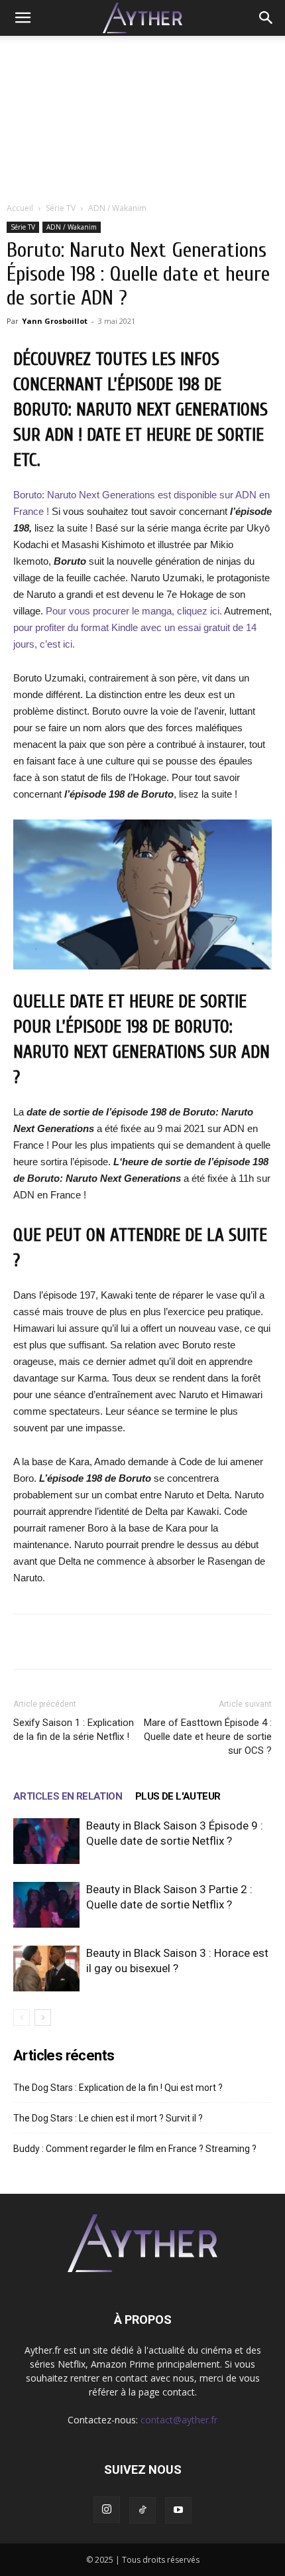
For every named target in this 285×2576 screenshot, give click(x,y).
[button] (23, 18)
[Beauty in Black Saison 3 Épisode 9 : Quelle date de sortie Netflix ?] (46, 1841)
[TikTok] (142, 2510)
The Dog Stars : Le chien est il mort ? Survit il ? (108, 2118)
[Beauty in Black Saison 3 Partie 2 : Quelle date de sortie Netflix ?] (46, 1905)
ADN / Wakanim (117, 208)
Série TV (61, 208)
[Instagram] (107, 2510)
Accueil (20, 208)
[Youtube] (178, 2510)
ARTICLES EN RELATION (68, 1796)
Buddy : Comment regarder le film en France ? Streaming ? (135, 2149)
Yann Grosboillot (55, 321)
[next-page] (43, 2018)
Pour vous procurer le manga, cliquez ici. (134, 611)
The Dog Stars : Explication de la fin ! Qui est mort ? (118, 2088)
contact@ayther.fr (179, 2420)
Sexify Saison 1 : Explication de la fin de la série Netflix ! (74, 1730)
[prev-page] (22, 2018)
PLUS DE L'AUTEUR (178, 1796)
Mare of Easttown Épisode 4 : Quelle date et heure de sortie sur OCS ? (208, 1737)
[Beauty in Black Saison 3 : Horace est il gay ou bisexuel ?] (46, 1968)
